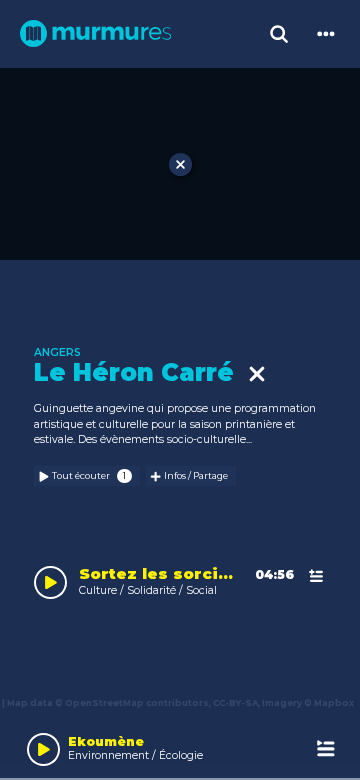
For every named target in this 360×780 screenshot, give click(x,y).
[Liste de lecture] (326, 749)
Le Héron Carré (141, 372)
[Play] (43, 749)
